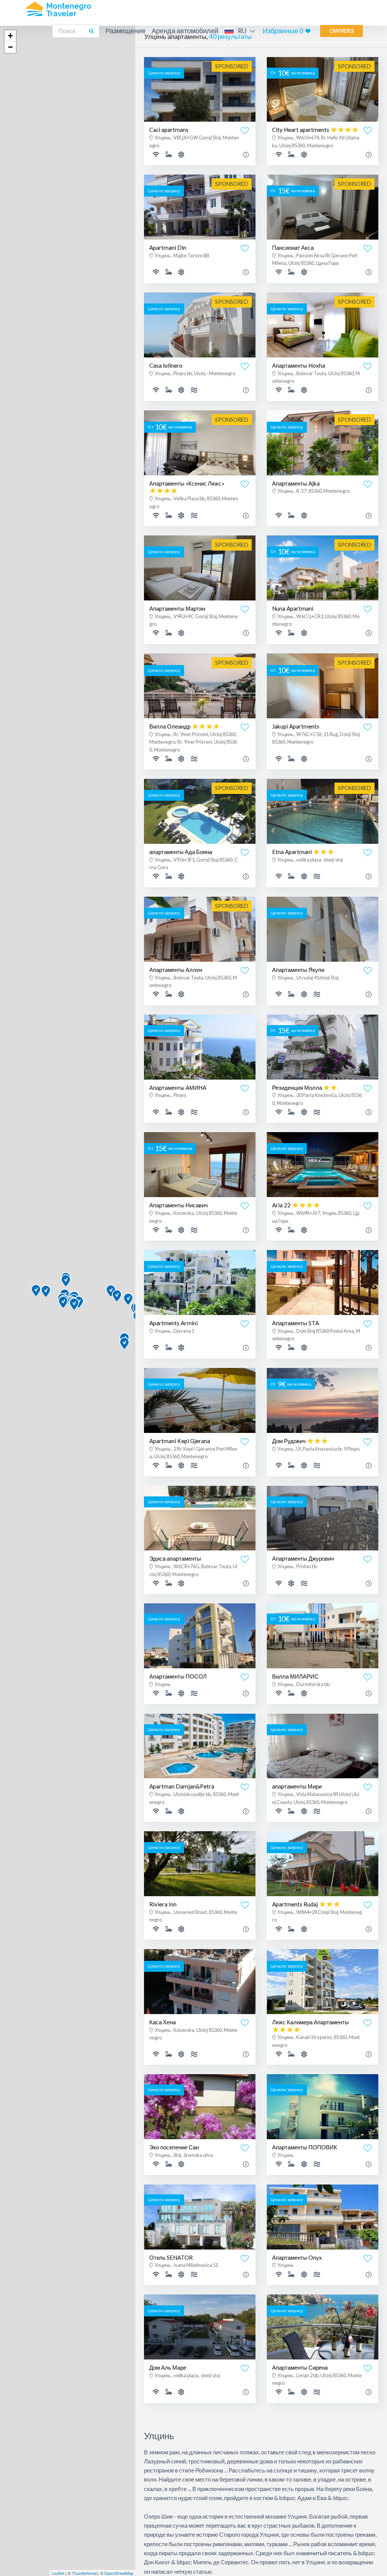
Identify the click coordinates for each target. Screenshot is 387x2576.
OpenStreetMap (119, 2573)
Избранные (283, 31)
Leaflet (58, 2573)
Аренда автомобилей (185, 31)
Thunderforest (85, 2573)
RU (242, 31)
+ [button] (10, 36)
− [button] (10, 47)
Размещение (125, 31)
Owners (341, 31)
